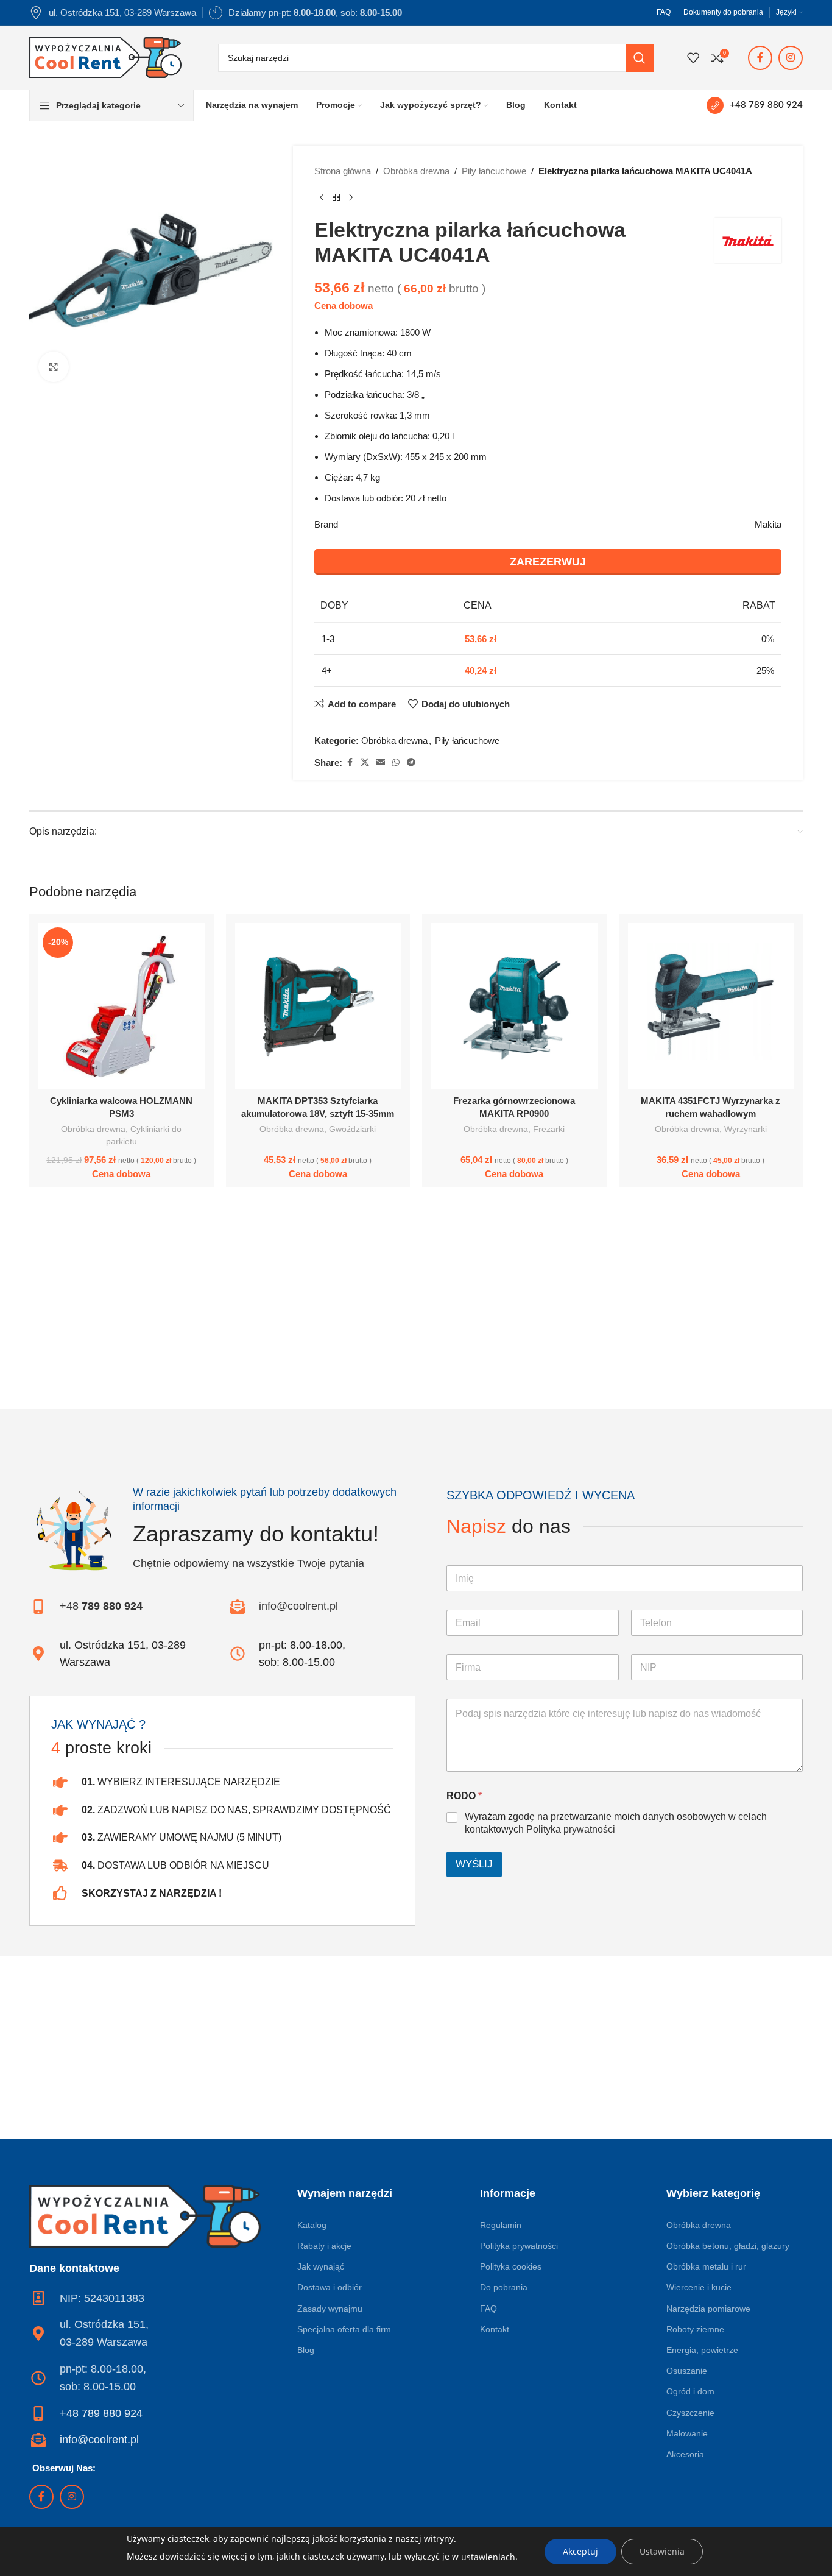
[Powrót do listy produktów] (336, 198)
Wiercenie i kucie (699, 2287)
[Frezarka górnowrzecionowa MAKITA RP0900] (514, 1006)
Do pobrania (504, 2287)
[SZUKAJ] (640, 58)
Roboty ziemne (695, 2329)
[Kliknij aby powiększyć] (54, 367)
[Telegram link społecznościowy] (411, 763)
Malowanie (687, 2433)
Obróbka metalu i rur (706, 2266)
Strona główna (343, 171)
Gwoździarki (352, 1129)
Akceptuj (580, 2551)
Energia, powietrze (702, 2350)
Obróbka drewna (416, 171)
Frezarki (549, 1129)
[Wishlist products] (693, 58)
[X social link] (365, 763)
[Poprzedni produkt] (322, 198)
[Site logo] (105, 56)
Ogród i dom (690, 2391)
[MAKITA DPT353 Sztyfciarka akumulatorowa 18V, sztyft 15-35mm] (318, 1006)
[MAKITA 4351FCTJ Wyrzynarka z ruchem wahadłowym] (711, 1006)
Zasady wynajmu (330, 2309)
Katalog (312, 2225)
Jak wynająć (321, 2266)
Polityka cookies (511, 2266)
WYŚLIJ (474, 1864)
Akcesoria (685, 2454)
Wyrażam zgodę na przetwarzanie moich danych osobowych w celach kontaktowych (616, 1823)
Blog (306, 2350)
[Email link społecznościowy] (381, 763)
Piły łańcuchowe (494, 171)
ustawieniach (488, 2557)
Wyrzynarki (746, 1129)
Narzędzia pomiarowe (708, 2309)
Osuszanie (687, 2371)
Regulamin (501, 2225)
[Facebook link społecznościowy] (760, 58)
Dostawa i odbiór (330, 2287)
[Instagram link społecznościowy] (791, 58)
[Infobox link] (755, 105)
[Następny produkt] (351, 198)
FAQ (488, 2309)
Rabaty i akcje (324, 2246)
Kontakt (495, 2329)
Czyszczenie (690, 2413)
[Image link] (145, 2215)
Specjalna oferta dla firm (344, 2329)
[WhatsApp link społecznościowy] (396, 763)
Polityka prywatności (571, 1829)
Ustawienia (662, 2551)
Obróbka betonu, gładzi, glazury (728, 2246)
